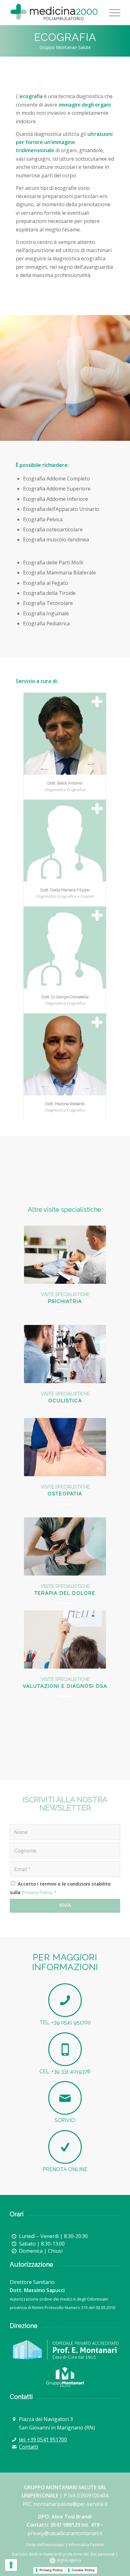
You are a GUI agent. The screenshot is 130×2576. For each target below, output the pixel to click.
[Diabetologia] (65, 1354)
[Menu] (112, 13)
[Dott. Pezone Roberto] (65, 1054)
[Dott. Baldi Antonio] (65, 734)
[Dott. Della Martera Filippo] (65, 841)
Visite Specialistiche (65, 1294)
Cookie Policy (83, 2570)
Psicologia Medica (65, 1301)
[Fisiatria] (65, 1640)
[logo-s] (54, 13)
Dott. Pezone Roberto (65, 1104)
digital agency (68, 2560)
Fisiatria (65, 1686)
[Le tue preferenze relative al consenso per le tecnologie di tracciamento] (11, 2565)
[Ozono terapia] (65, 1546)
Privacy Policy (37, 1892)
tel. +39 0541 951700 (43, 2440)
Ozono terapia (65, 1593)
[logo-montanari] (65, 2350)
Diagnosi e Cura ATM (65, 1494)
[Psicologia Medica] (65, 1255)
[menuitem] (112, 13)
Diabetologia (65, 1401)
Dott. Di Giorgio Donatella (65, 997)
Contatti (29, 2447)
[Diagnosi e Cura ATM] (65, 1447)
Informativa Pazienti (86, 2545)
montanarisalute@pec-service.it (70, 2504)
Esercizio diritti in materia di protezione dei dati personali (63, 2554)
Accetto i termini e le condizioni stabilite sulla (60, 1888)
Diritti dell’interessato (45, 2545)
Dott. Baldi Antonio (65, 783)
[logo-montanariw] (65, 2377)
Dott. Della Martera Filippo (65, 890)
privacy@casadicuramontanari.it (65, 2533)
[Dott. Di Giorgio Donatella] (65, 947)
